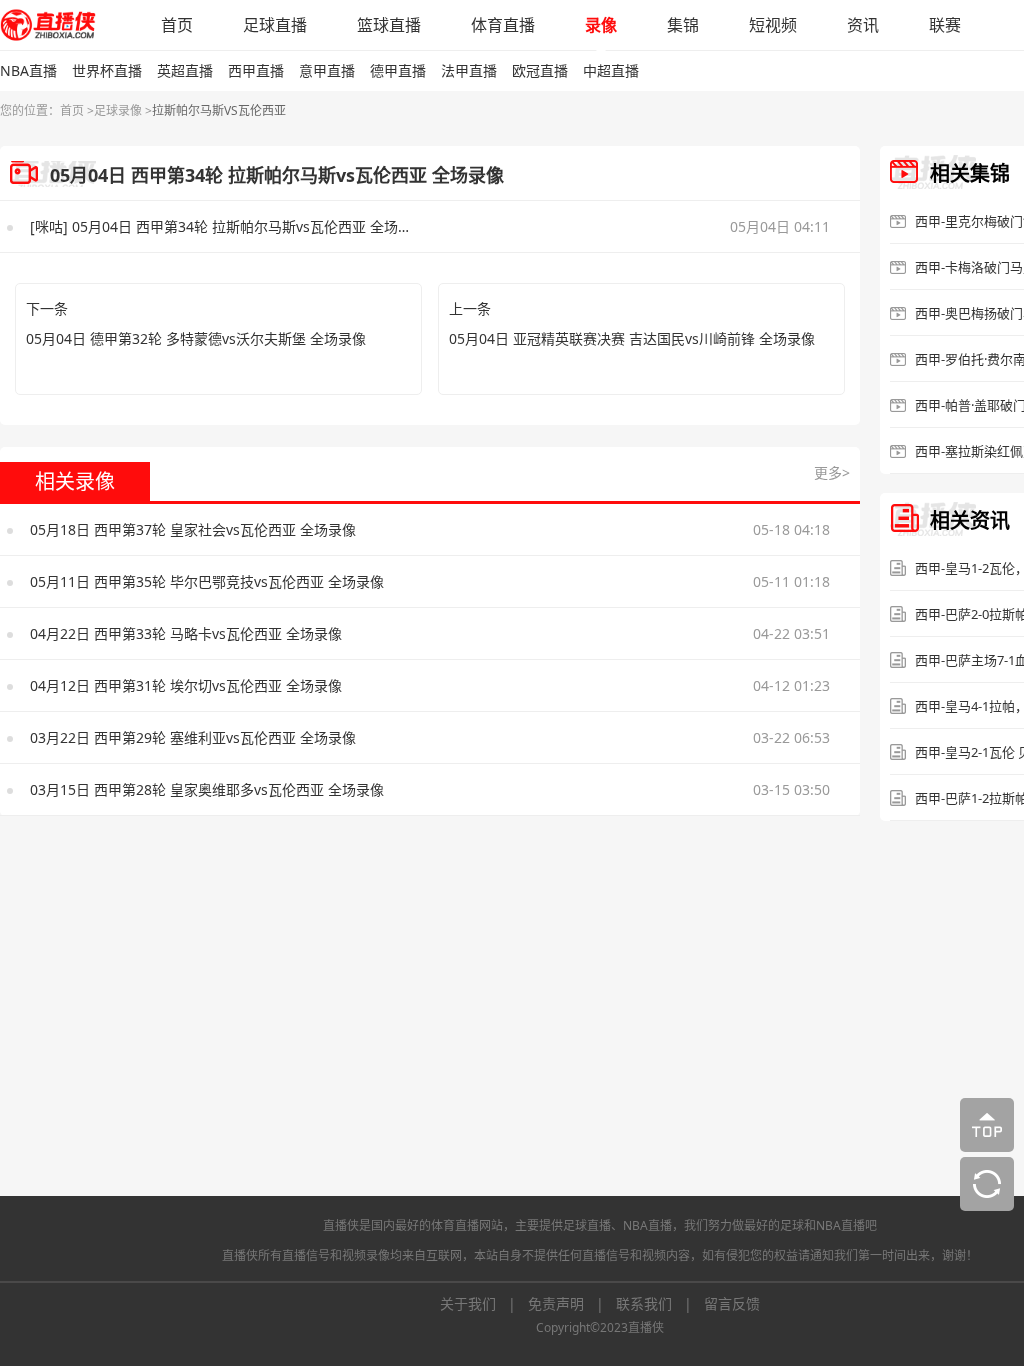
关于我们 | (484, 1303)
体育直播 (503, 25)
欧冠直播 (540, 70)
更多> (832, 472)
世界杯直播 (107, 70)
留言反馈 (732, 1303)
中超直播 (611, 70)
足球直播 (275, 25)
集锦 (683, 25)
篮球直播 (389, 25)
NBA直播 (28, 70)
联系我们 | (660, 1303)
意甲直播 (327, 70)
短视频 (773, 25)
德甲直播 (398, 70)
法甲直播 (469, 70)
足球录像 (118, 110)
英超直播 (185, 70)
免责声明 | (572, 1303)
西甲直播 (256, 70)
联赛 (945, 25)
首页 (177, 25)
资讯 (863, 25)
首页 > (77, 110)
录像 (601, 25)
